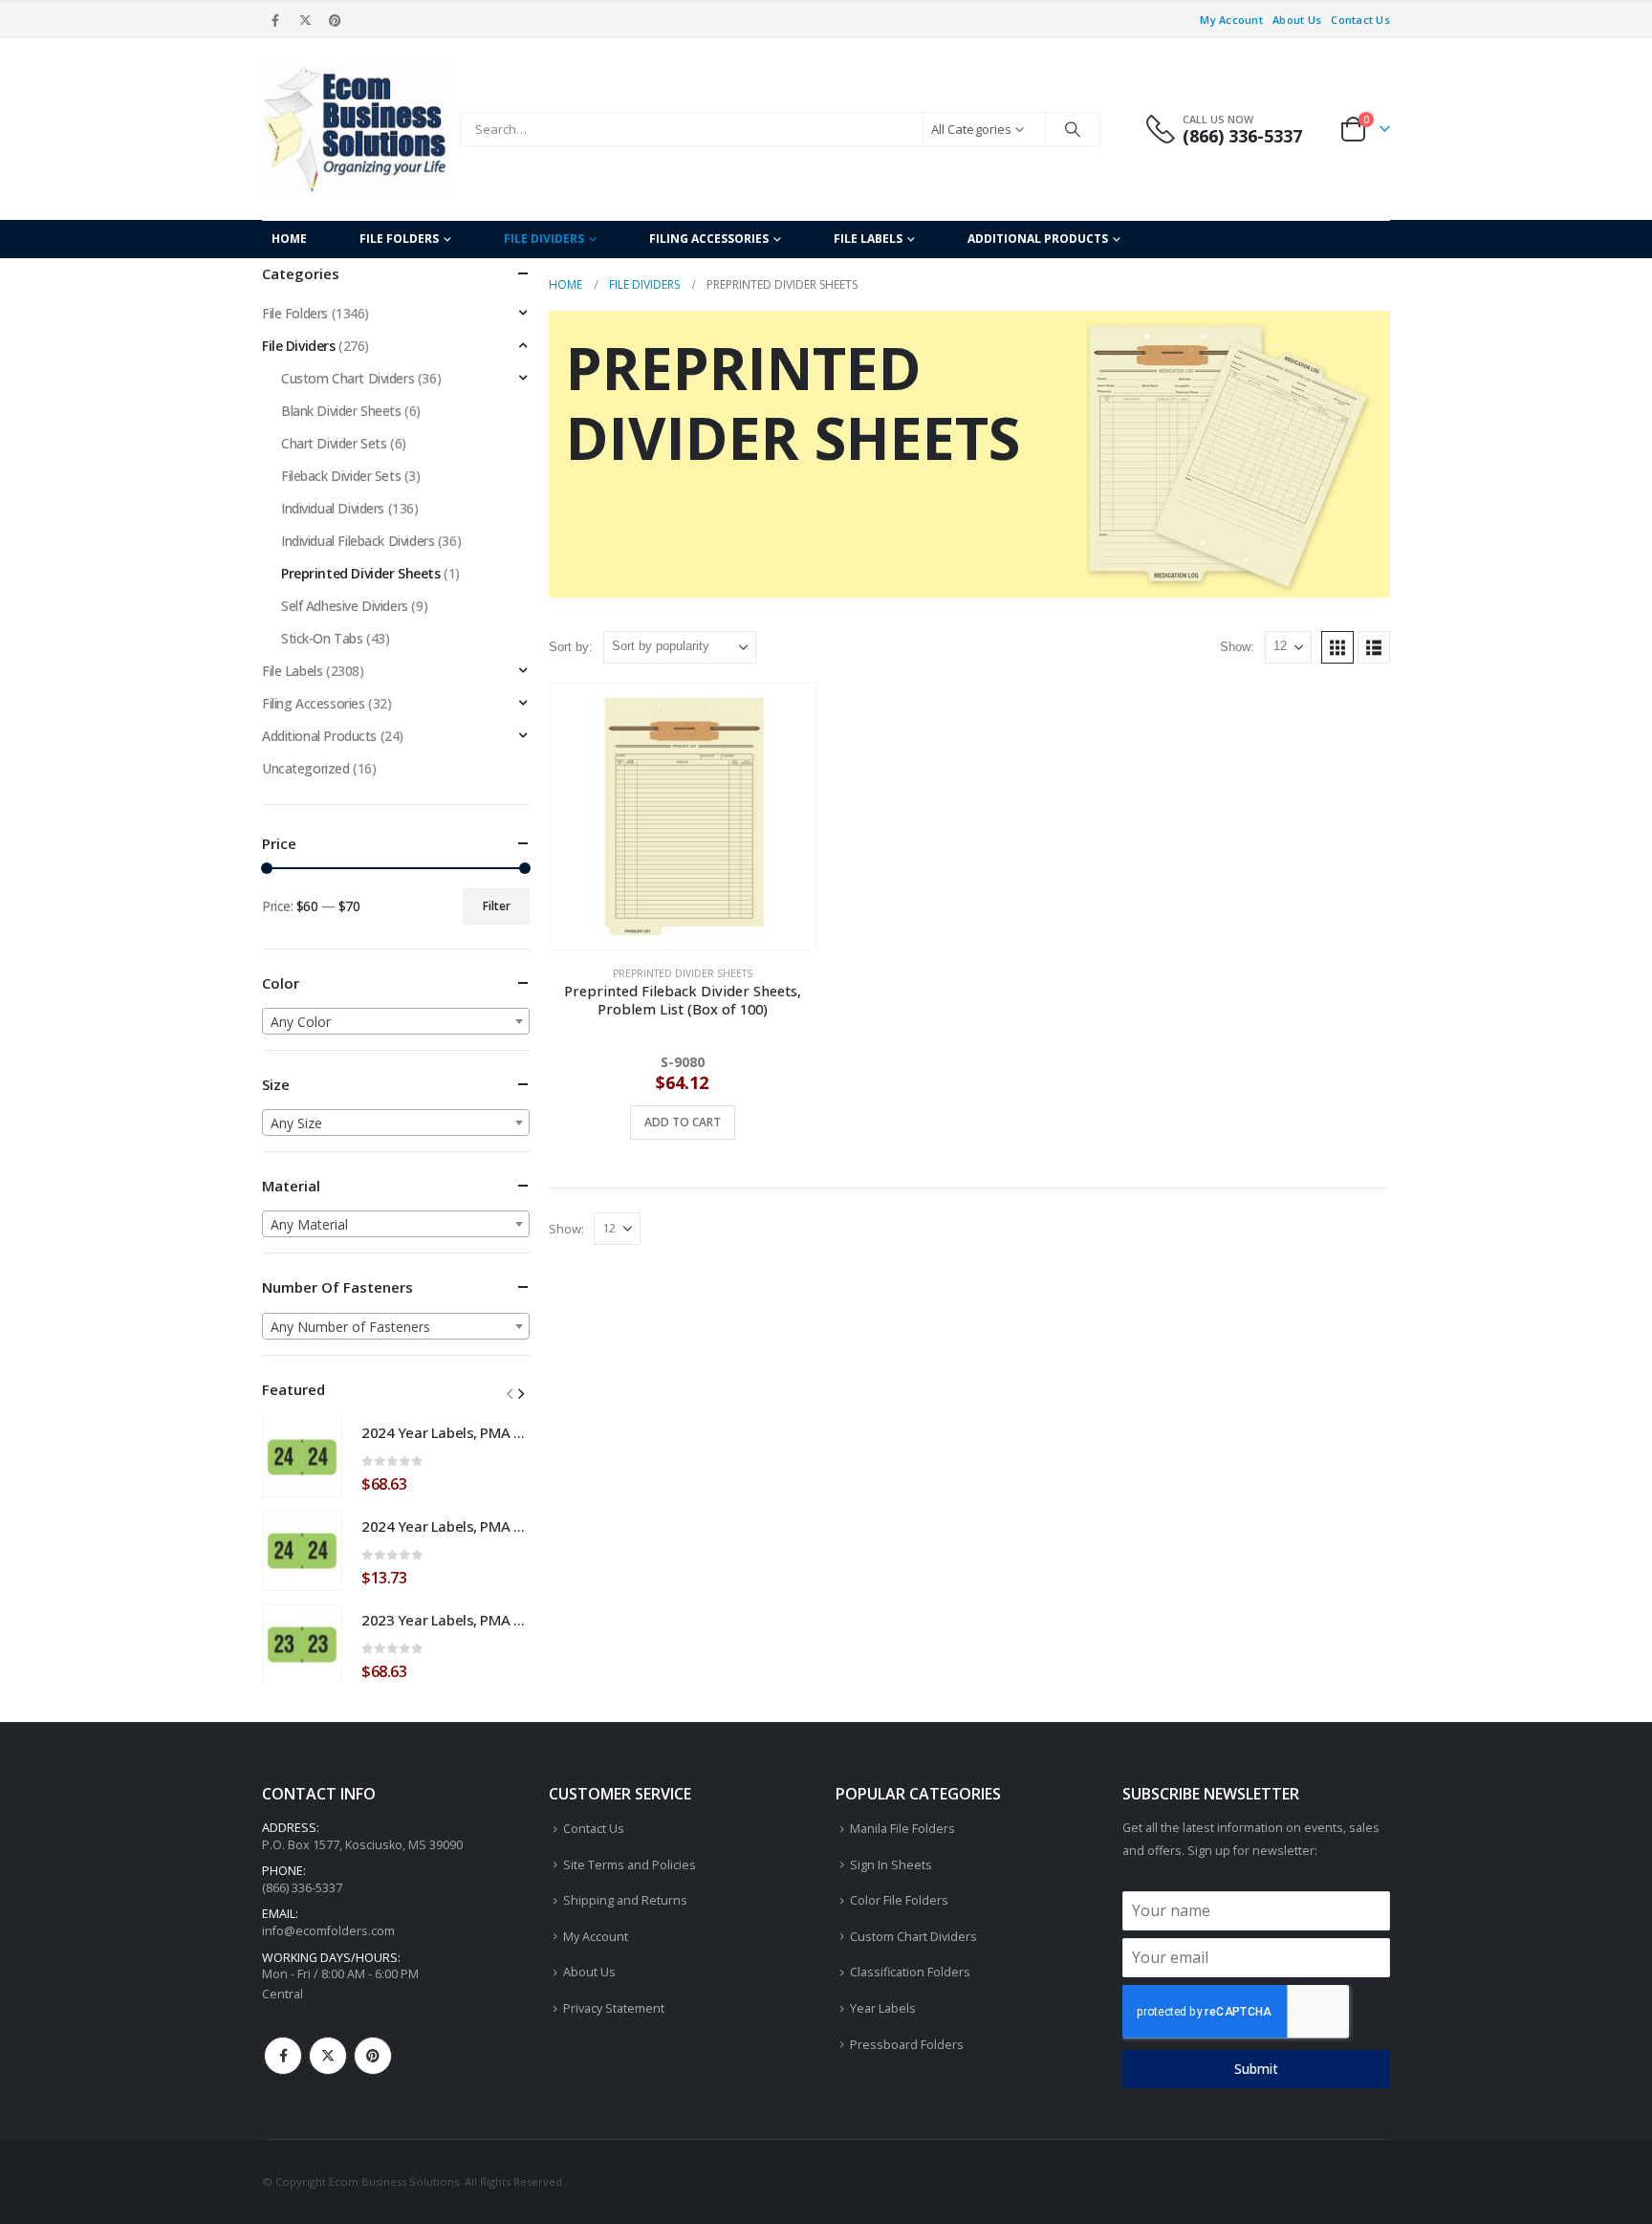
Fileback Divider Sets (341, 476)
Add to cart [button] (683, 1122)
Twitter (328, 2056)
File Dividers (544, 239)
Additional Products (1038, 239)
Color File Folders (899, 1900)
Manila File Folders (902, 1829)
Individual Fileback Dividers (358, 541)
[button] (1337, 647)
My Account (1231, 20)
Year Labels (883, 2008)
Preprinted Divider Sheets (683, 973)
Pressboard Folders (907, 2045)
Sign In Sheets (891, 1865)
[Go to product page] (683, 817)
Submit (1256, 2069)
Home (289, 239)
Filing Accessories (709, 239)
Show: (1237, 647)
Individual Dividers (333, 508)
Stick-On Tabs (322, 638)
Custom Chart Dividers (348, 378)
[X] (305, 20)
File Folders (399, 239)
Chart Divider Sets (334, 443)
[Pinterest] (336, 20)
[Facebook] (275, 20)
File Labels (868, 239)
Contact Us (1360, 20)
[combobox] (396, 1021)
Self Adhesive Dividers (345, 606)
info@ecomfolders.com (328, 1931)
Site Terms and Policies (630, 1865)
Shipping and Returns (625, 1900)
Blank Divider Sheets (341, 411)
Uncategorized (306, 768)
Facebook (283, 2056)
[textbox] (396, 1022)
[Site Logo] (356, 129)
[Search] (1073, 129)
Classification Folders (910, 1972)
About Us (1297, 20)
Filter (497, 906)
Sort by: (571, 647)
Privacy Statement (614, 2008)
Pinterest (373, 2056)
